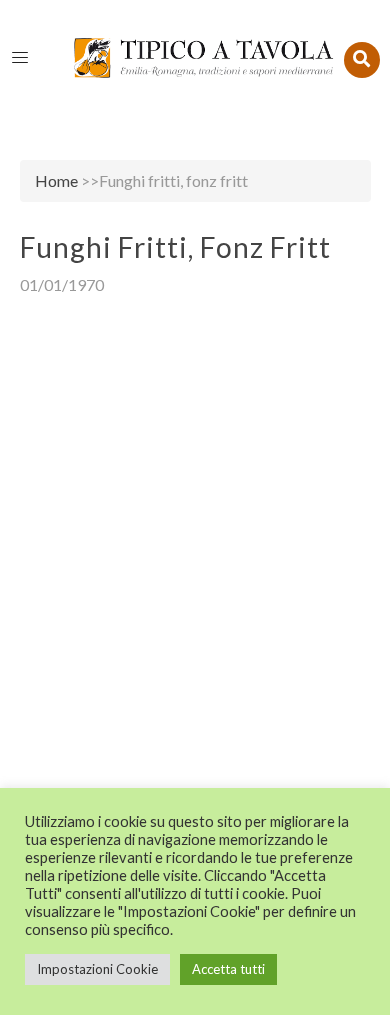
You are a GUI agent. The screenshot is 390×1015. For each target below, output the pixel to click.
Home (56, 180)
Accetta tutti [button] (228, 969)
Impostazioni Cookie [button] (97, 969)
